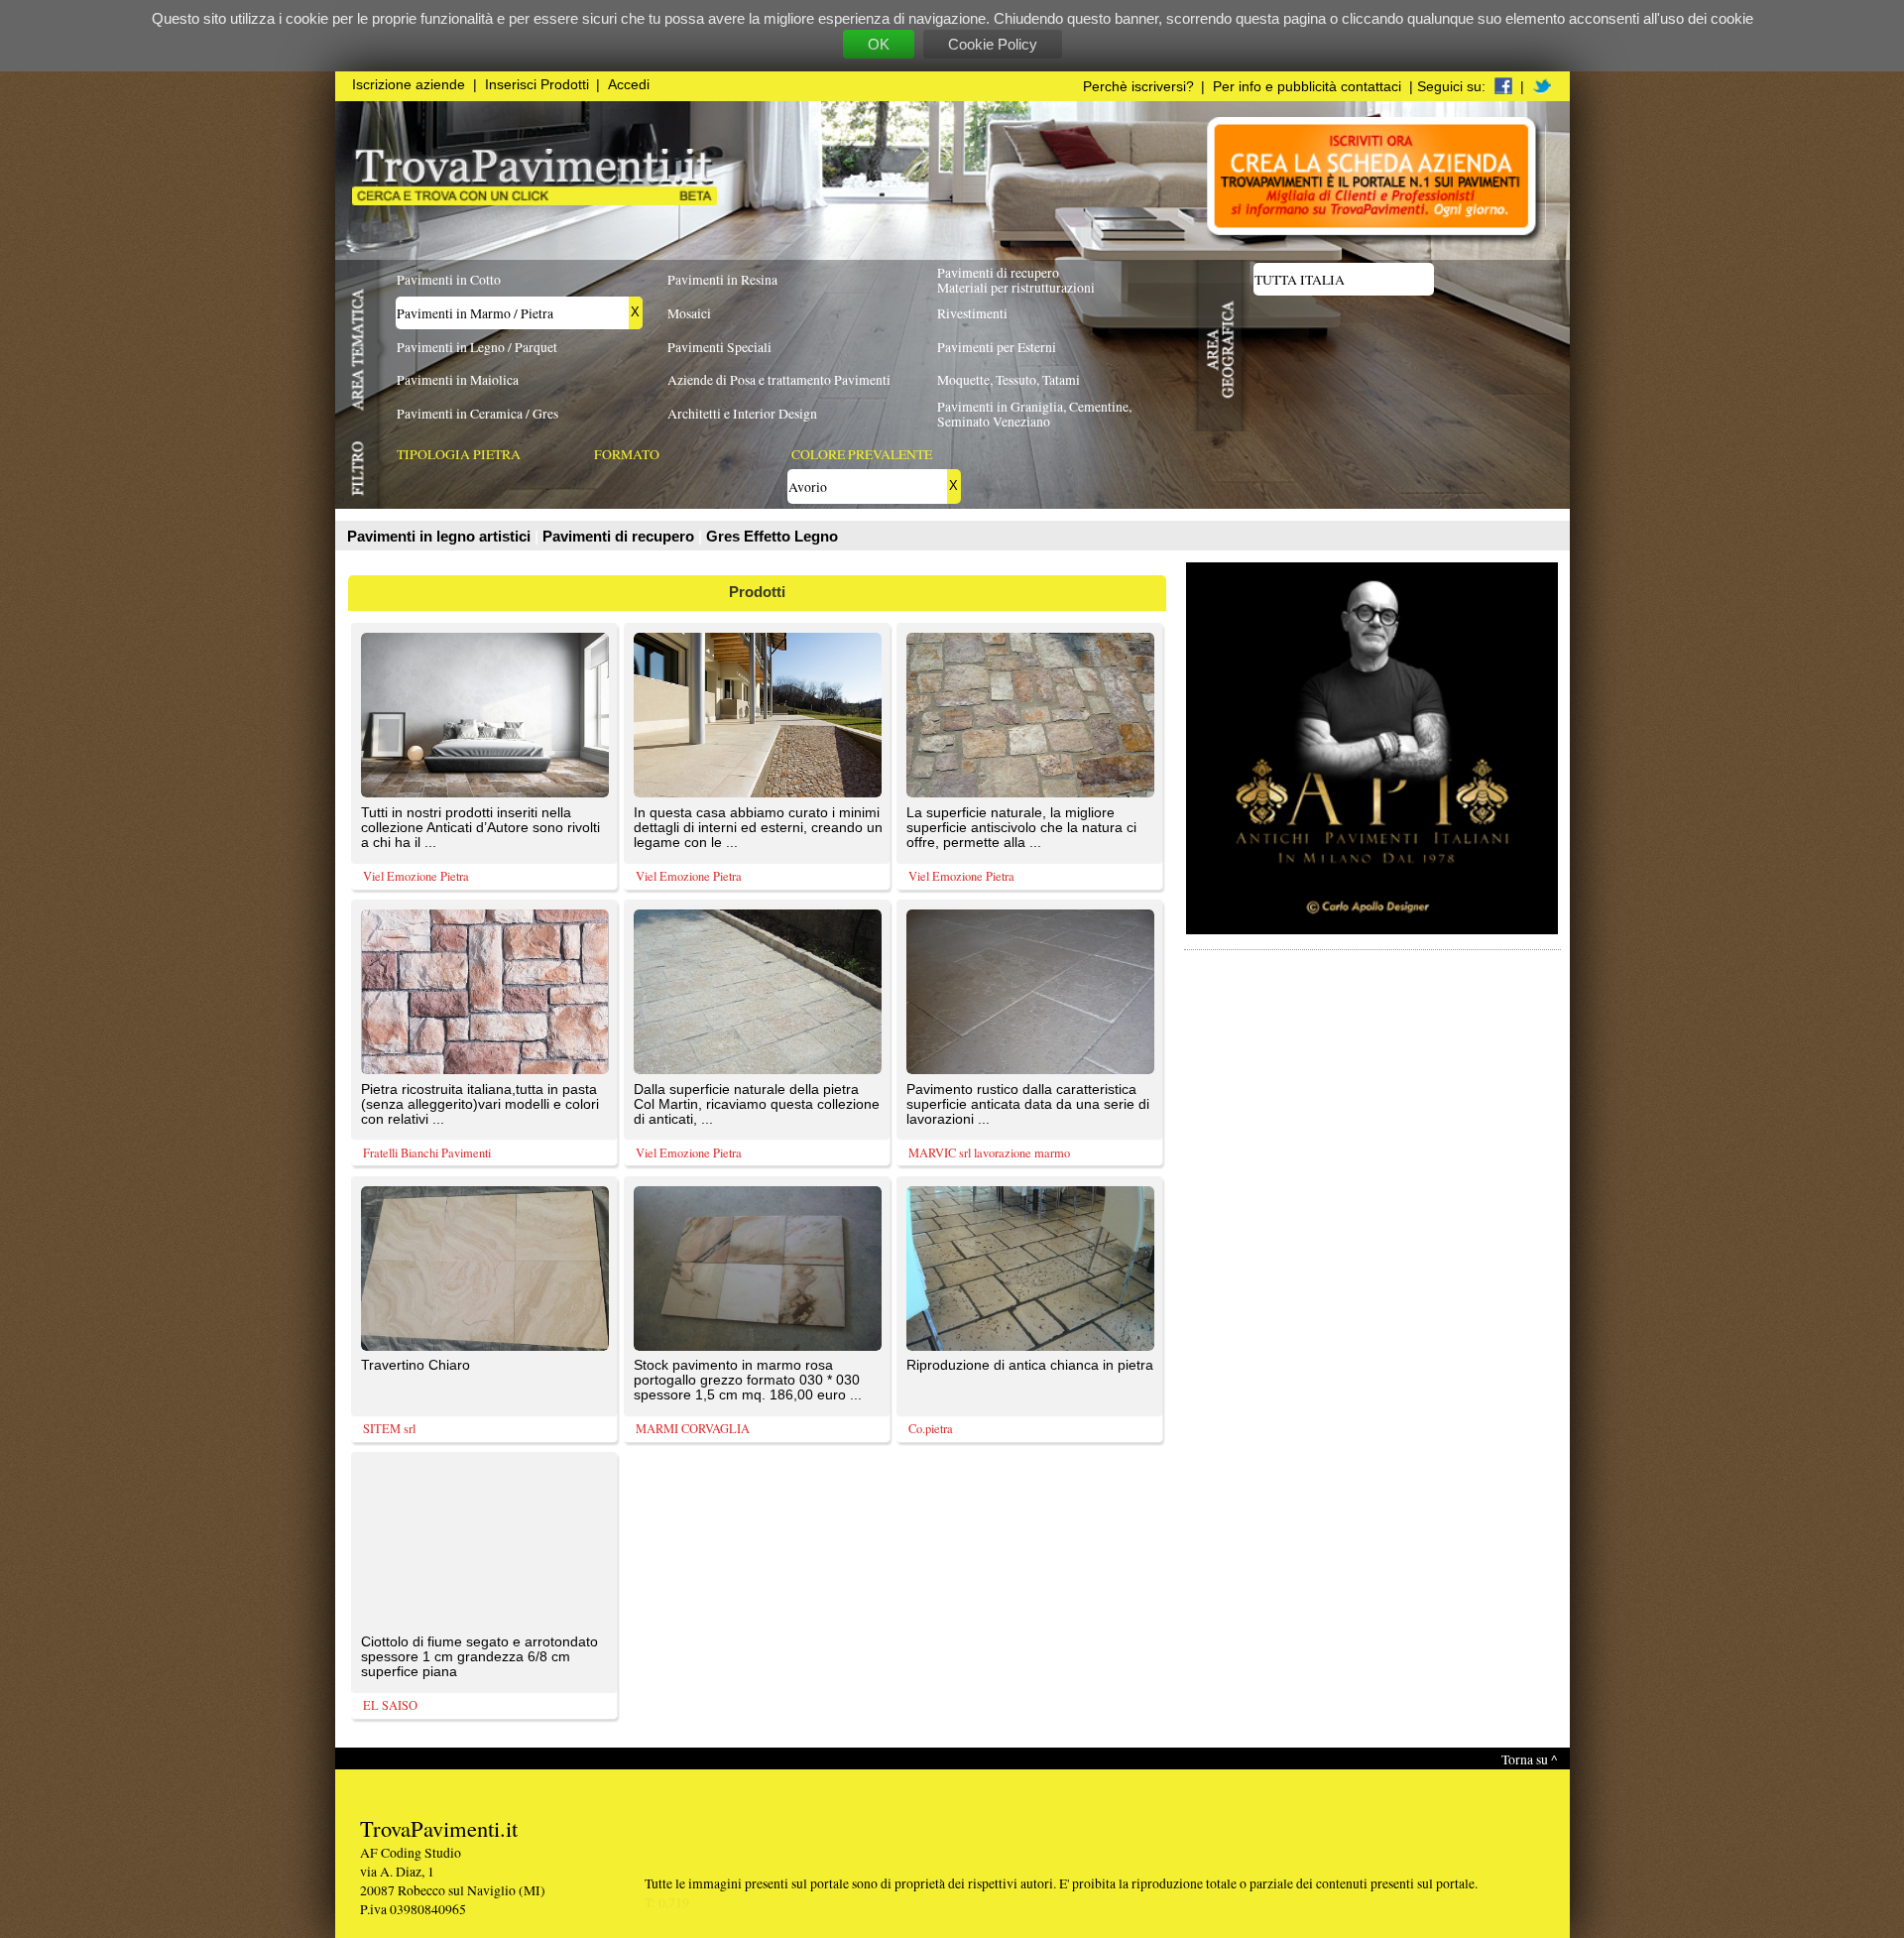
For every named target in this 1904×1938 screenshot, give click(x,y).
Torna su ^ (1529, 1759)
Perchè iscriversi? (1138, 87)
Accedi (629, 85)
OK (879, 44)
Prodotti (757, 592)
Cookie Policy (993, 44)
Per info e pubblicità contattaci (1307, 87)
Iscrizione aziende (409, 85)
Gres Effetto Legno (772, 536)
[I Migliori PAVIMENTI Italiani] (535, 200)
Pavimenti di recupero (620, 536)
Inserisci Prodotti (537, 85)
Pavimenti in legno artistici (441, 536)
